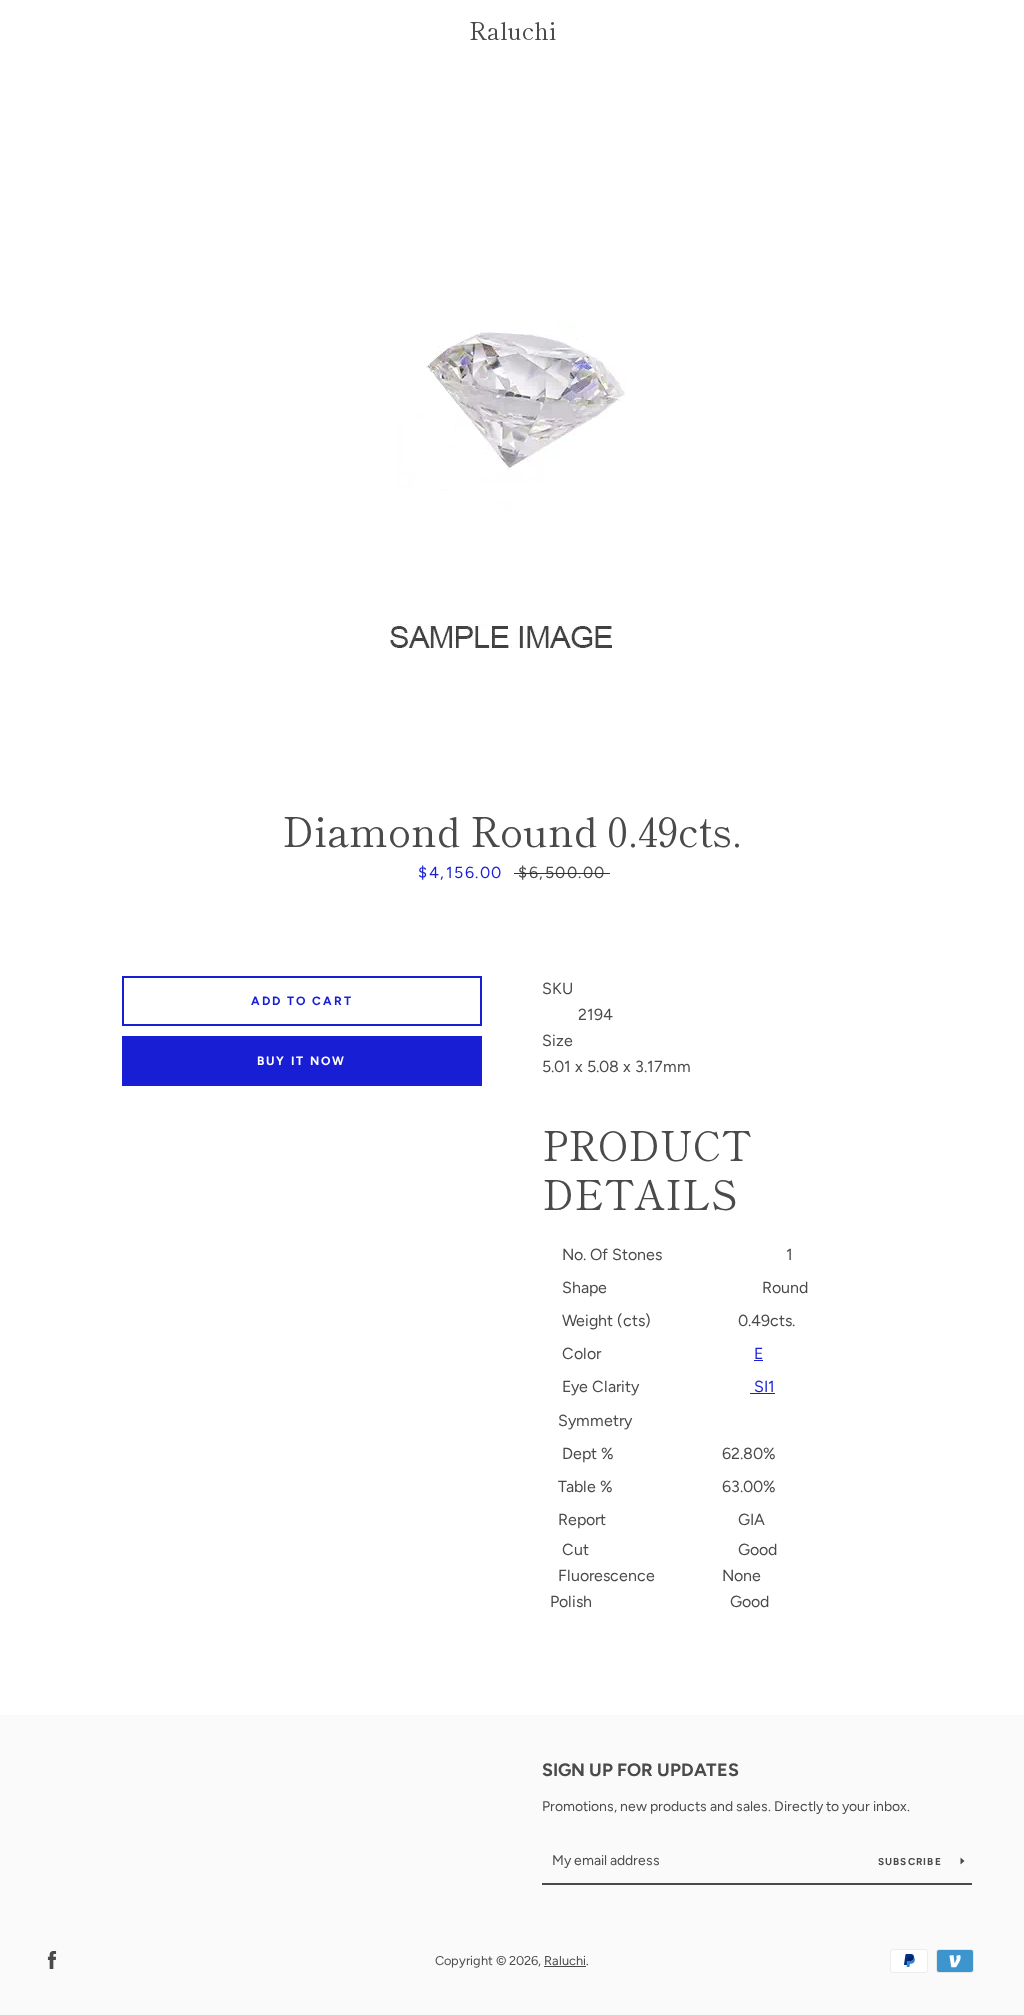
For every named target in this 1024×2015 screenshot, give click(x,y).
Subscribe (912, 1861)
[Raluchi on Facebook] (52, 1959)
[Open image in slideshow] (512, 428)
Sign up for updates (640, 1770)
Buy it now (301, 1061)
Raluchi (512, 30)
